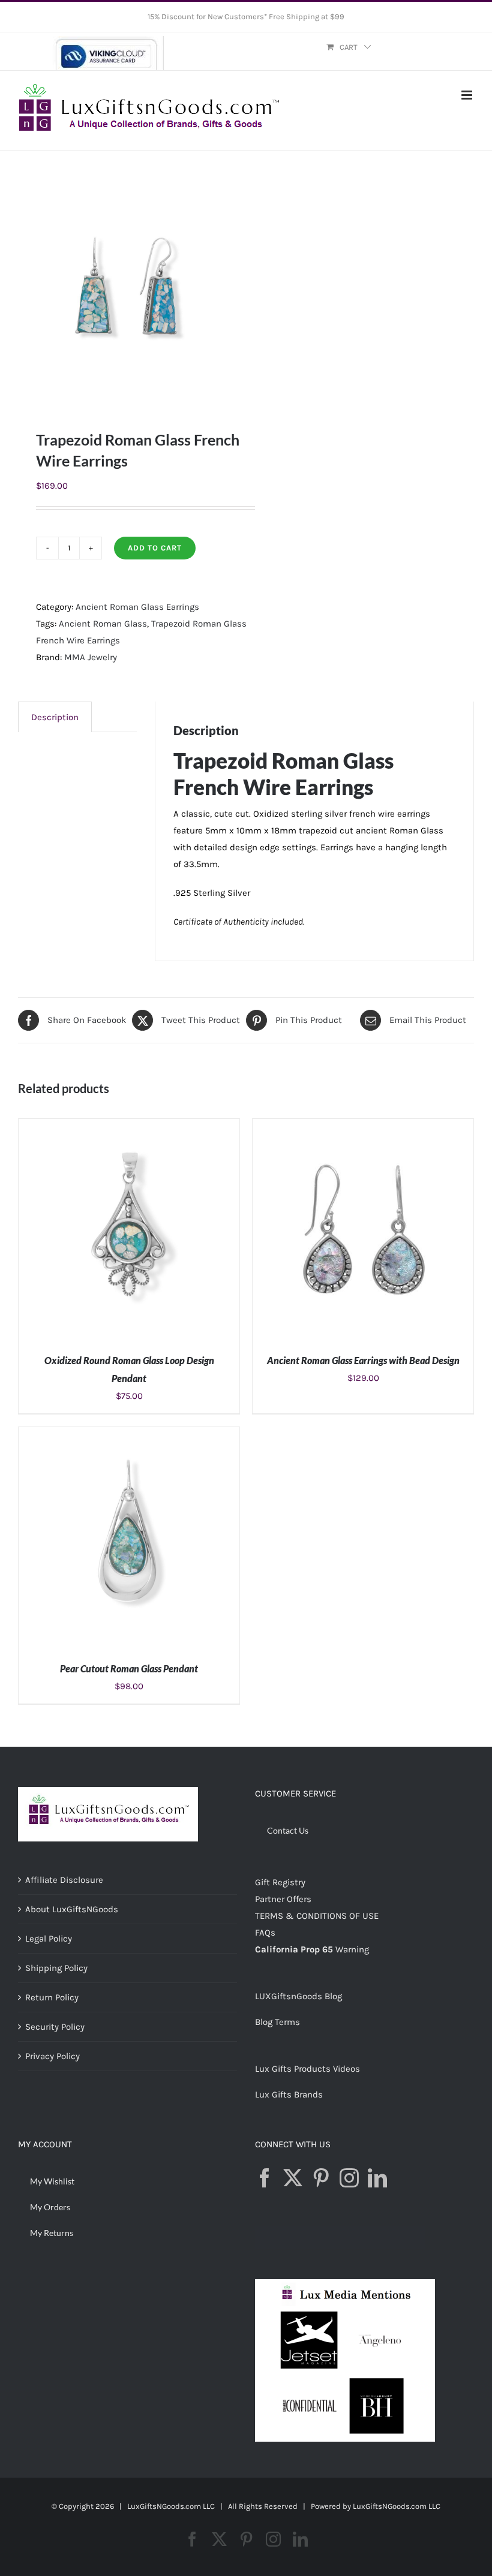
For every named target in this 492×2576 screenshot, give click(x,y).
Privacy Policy (52, 2056)
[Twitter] (293, 2178)
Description (55, 717)
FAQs (265, 1933)
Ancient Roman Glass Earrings (137, 607)
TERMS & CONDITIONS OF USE (317, 1916)
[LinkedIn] (377, 2178)
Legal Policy (49, 1939)
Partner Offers (283, 1899)
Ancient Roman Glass (103, 624)
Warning (352, 1949)
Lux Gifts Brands (289, 2094)
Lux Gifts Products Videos (307, 2069)
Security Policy (55, 2027)
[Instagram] (349, 2178)
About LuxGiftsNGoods (72, 1909)
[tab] (55, 717)
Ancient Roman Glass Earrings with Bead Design (363, 1360)
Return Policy (52, 1997)
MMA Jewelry (91, 657)
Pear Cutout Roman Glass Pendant (129, 1668)
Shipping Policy (56, 1968)
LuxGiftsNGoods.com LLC (397, 2506)
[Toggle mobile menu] (468, 95)
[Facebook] (265, 2178)
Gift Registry (280, 1882)
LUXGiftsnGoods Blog (298, 1996)
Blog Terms (277, 2022)
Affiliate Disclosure (64, 1880)
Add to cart (155, 548)
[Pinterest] (321, 2178)
